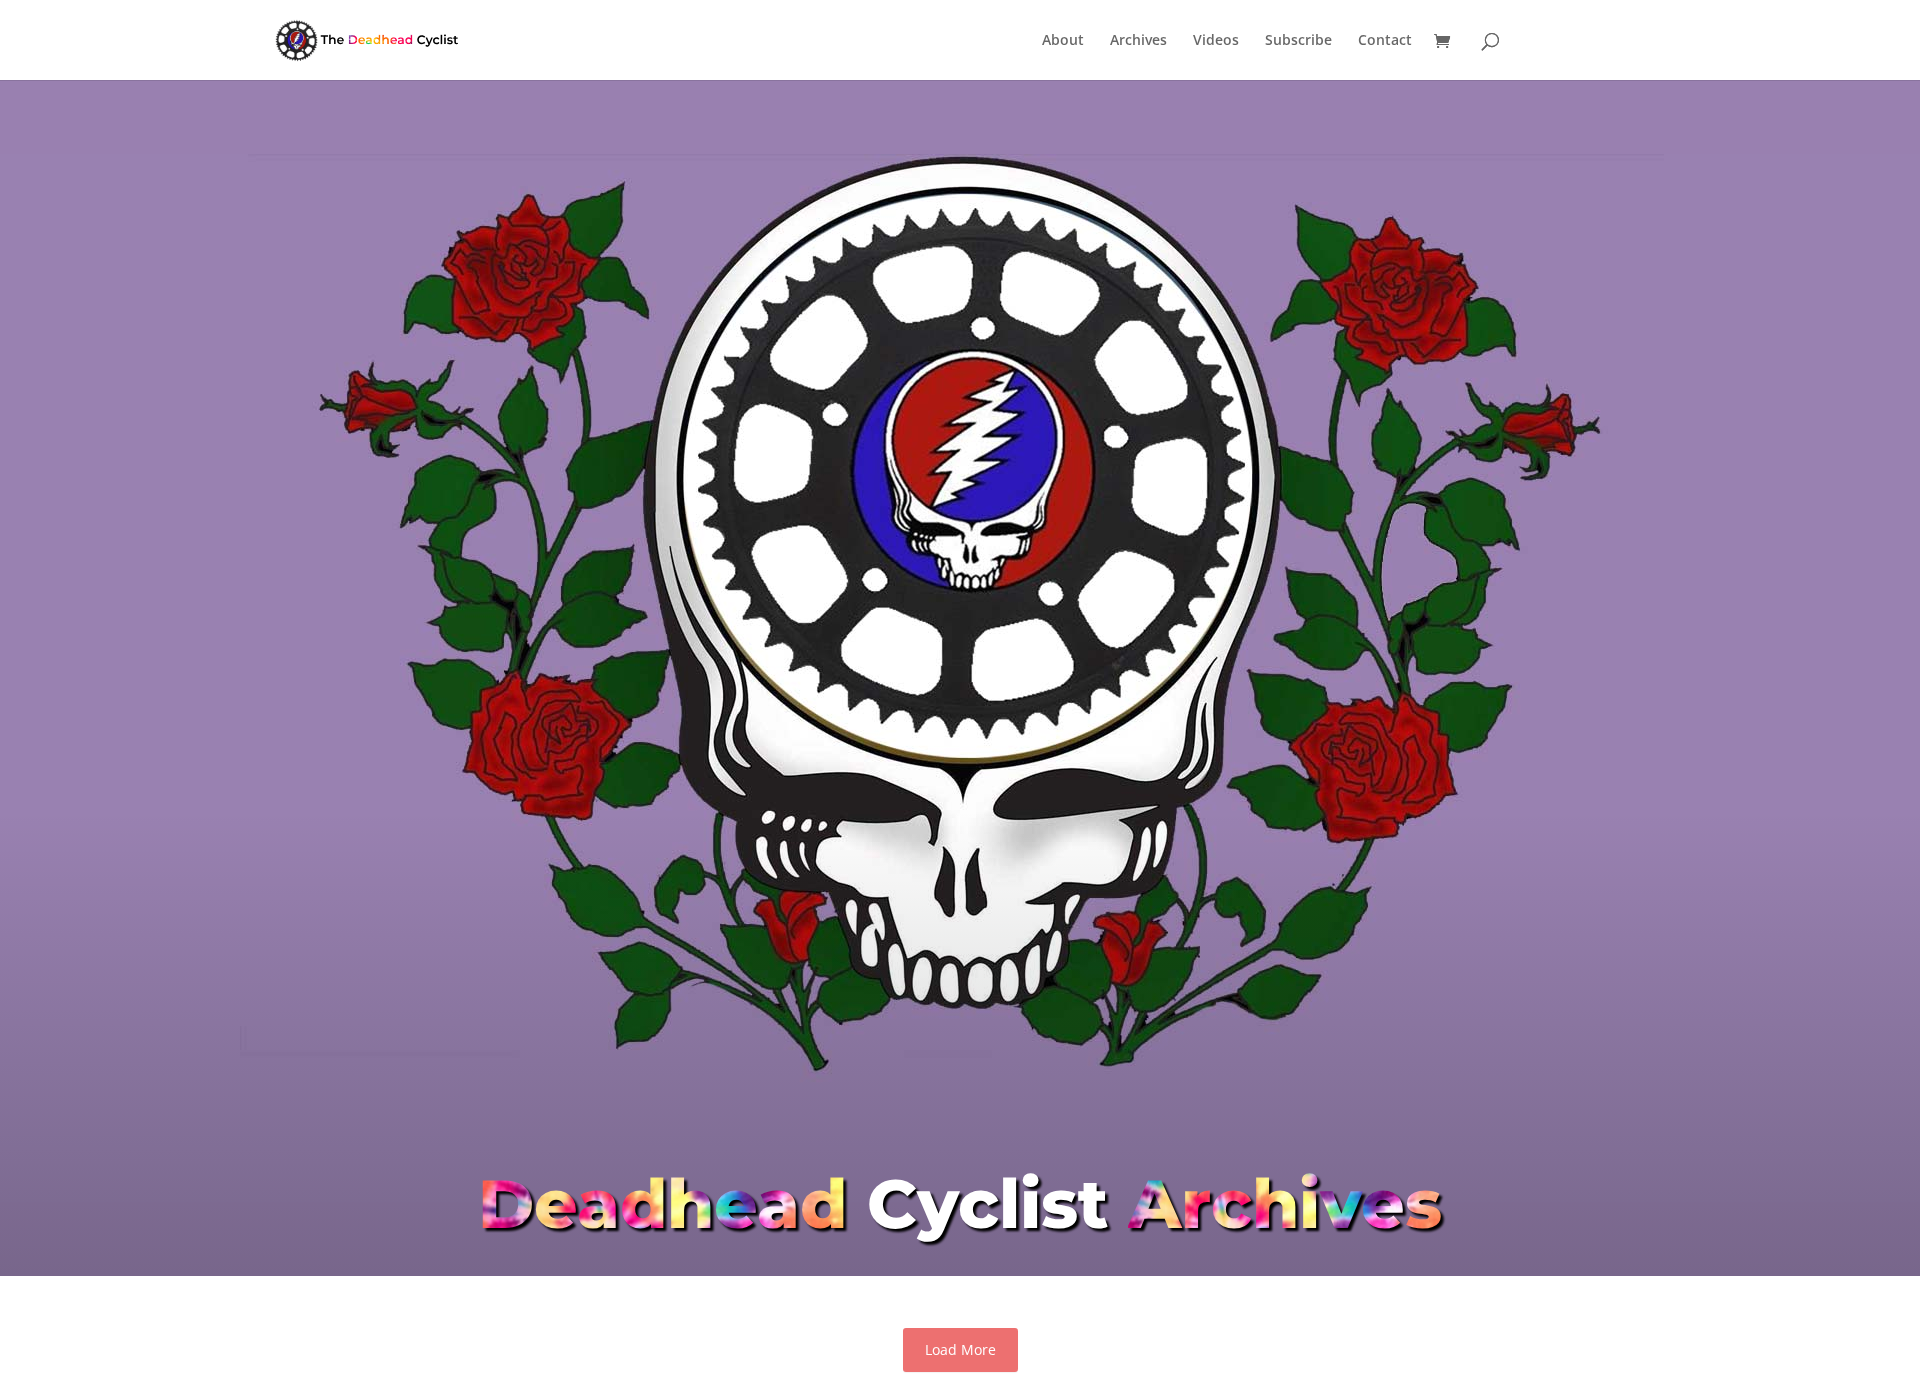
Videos (1216, 41)
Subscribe (1298, 41)
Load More (960, 1349)
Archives (1138, 41)
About (1063, 41)
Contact (1385, 41)
